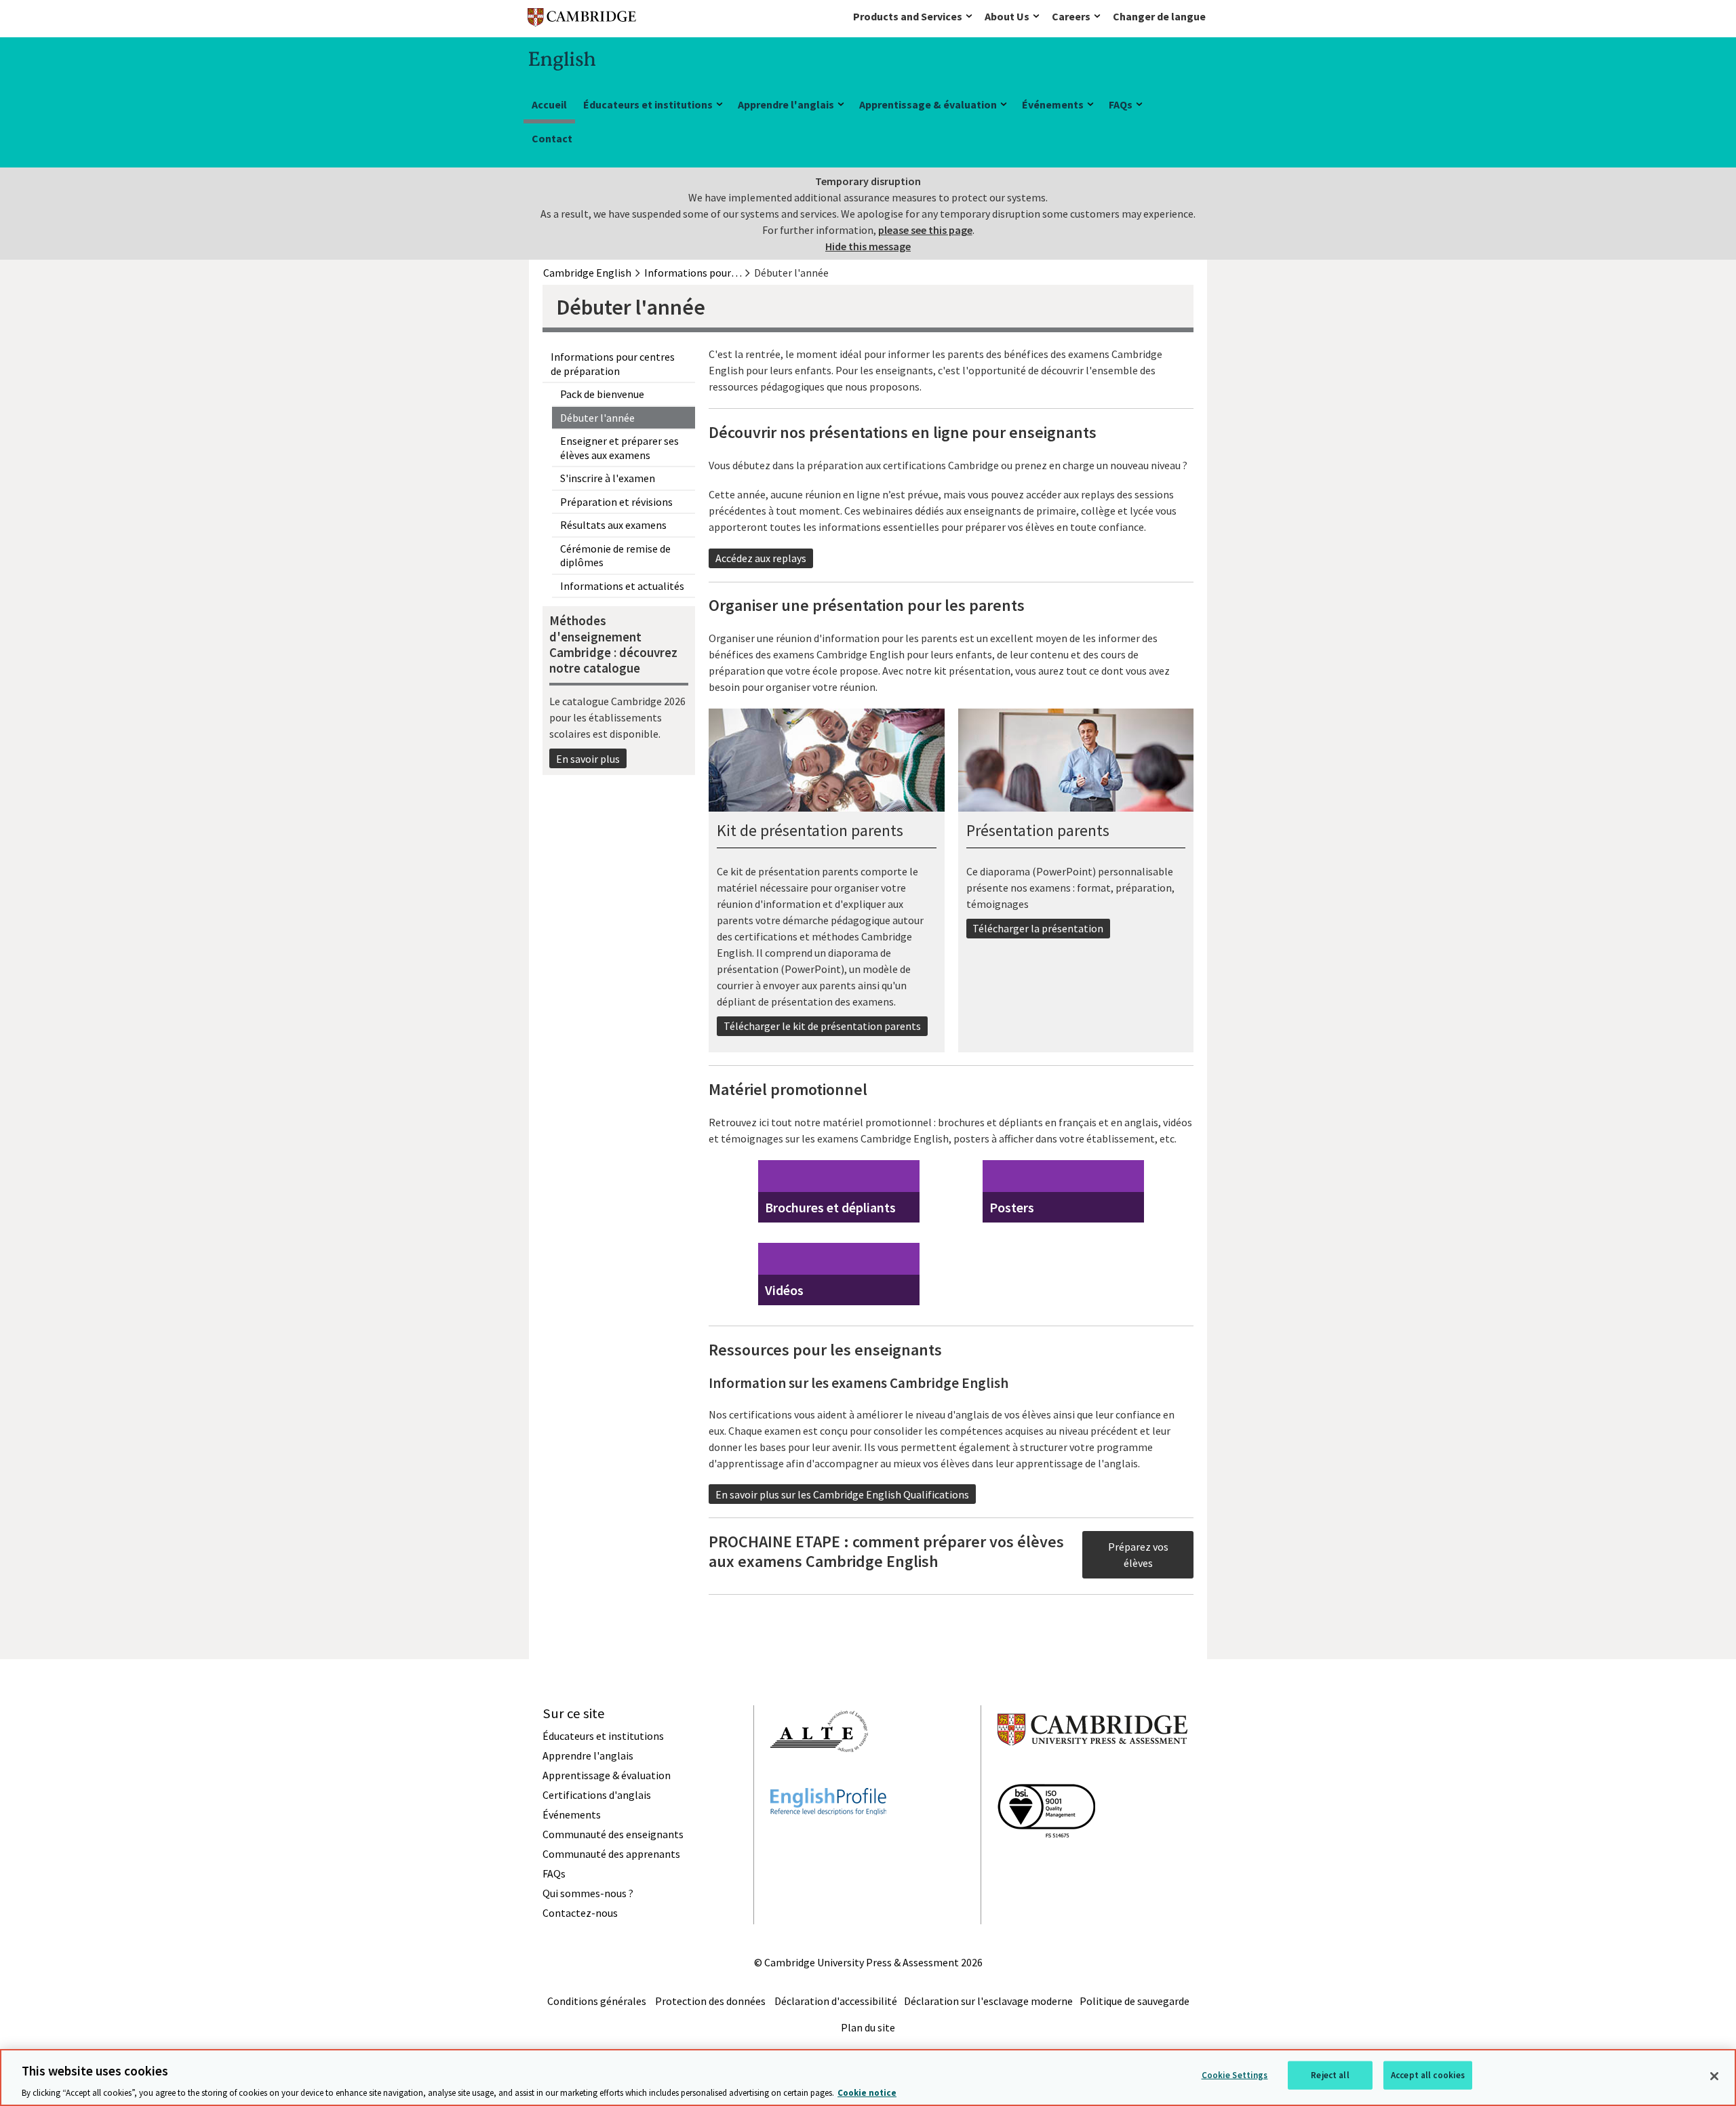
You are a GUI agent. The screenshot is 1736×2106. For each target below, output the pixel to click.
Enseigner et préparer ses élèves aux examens (619, 448)
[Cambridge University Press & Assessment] (1092, 1772)
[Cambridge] (582, 20)
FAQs (1121, 104)
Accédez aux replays (761, 558)
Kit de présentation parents (810, 830)
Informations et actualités (622, 586)
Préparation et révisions (616, 502)
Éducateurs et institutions (648, 104)
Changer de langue (1159, 16)
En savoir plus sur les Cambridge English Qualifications (842, 1494)
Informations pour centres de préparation (613, 364)
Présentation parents (1038, 830)
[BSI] (1046, 1862)
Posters (1012, 1207)
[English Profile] (828, 1840)
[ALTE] (819, 1776)
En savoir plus (588, 759)
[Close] (1714, 2076)
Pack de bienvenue (602, 394)
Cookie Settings (1235, 2074)
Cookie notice (867, 2092)
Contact (552, 138)
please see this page (925, 230)
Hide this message (868, 246)
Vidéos (784, 1290)
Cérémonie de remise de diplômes (615, 556)
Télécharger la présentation (1038, 928)
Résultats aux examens (613, 525)
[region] (868, 2078)
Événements (1053, 104)
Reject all (1330, 2074)
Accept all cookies (1428, 2074)
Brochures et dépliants (830, 1207)
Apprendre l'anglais (786, 104)
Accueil (549, 104)
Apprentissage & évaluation (928, 104)
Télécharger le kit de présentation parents (822, 1026)
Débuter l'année (597, 418)
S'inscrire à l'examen (608, 478)
